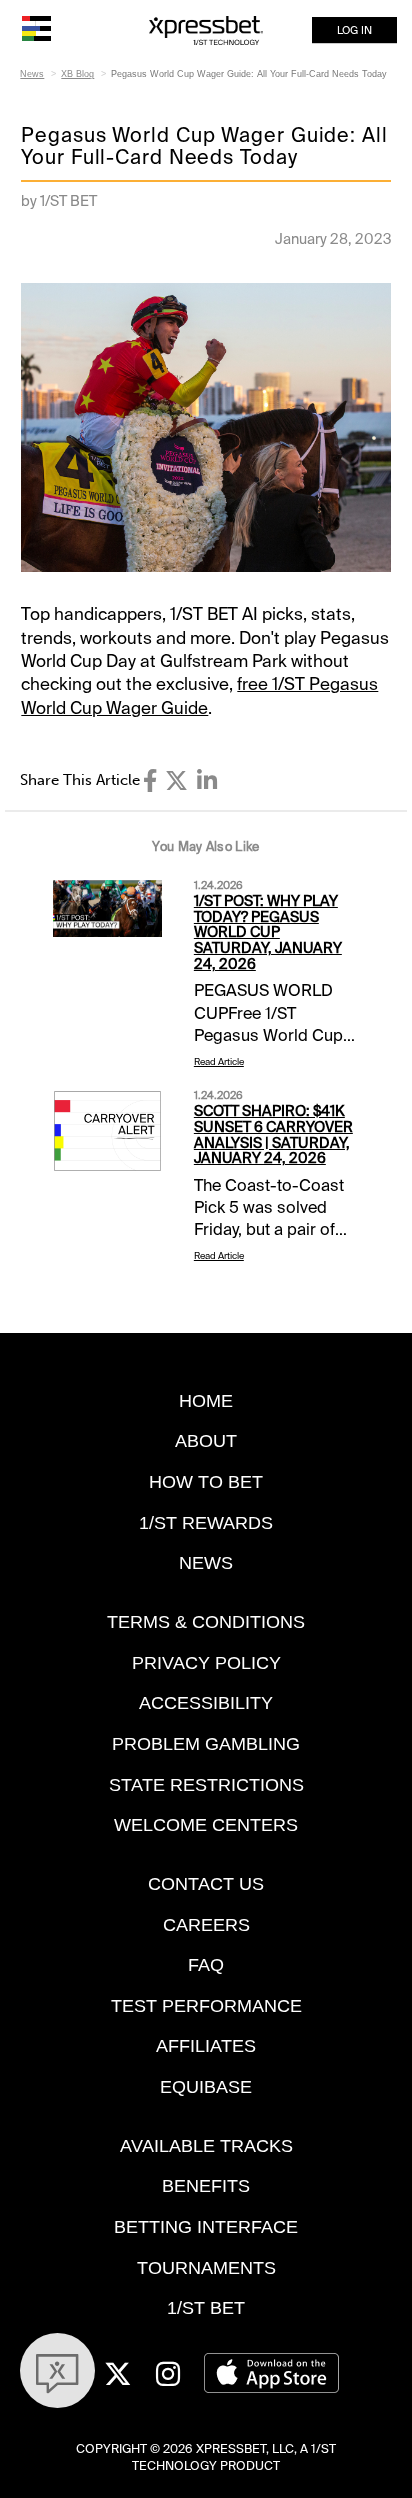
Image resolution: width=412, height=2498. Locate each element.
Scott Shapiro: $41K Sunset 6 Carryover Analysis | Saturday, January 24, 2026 (273, 1135)
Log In (354, 30)
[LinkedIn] (207, 781)
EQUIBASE (206, 2086)
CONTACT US (206, 1883)
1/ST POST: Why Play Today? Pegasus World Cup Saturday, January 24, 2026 (268, 932)
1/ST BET (206, 2307)
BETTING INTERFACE (206, 2226)
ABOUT (206, 1440)
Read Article (219, 1062)
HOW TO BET (206, 1481)
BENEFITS (206, 2185)
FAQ (206, 1964)
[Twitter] (176, 781)
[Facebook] (150, 781)
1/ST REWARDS (206, 1522)
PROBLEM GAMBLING (206, 1743)
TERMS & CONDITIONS (206, 1621)
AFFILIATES (206, 2045)
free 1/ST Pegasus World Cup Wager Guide (199, 695)
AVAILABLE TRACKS (206, 2145)
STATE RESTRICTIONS (206, 1784)
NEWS (206, 1562)
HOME (206, 1400)
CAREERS (206, 1924)
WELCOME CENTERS (206, 1824)
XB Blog (77, 74)
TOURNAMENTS (206, 2267)
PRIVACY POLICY (206, 1662)
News (32, 74)
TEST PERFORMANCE (206, 2005)
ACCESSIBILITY (206, 1702)
